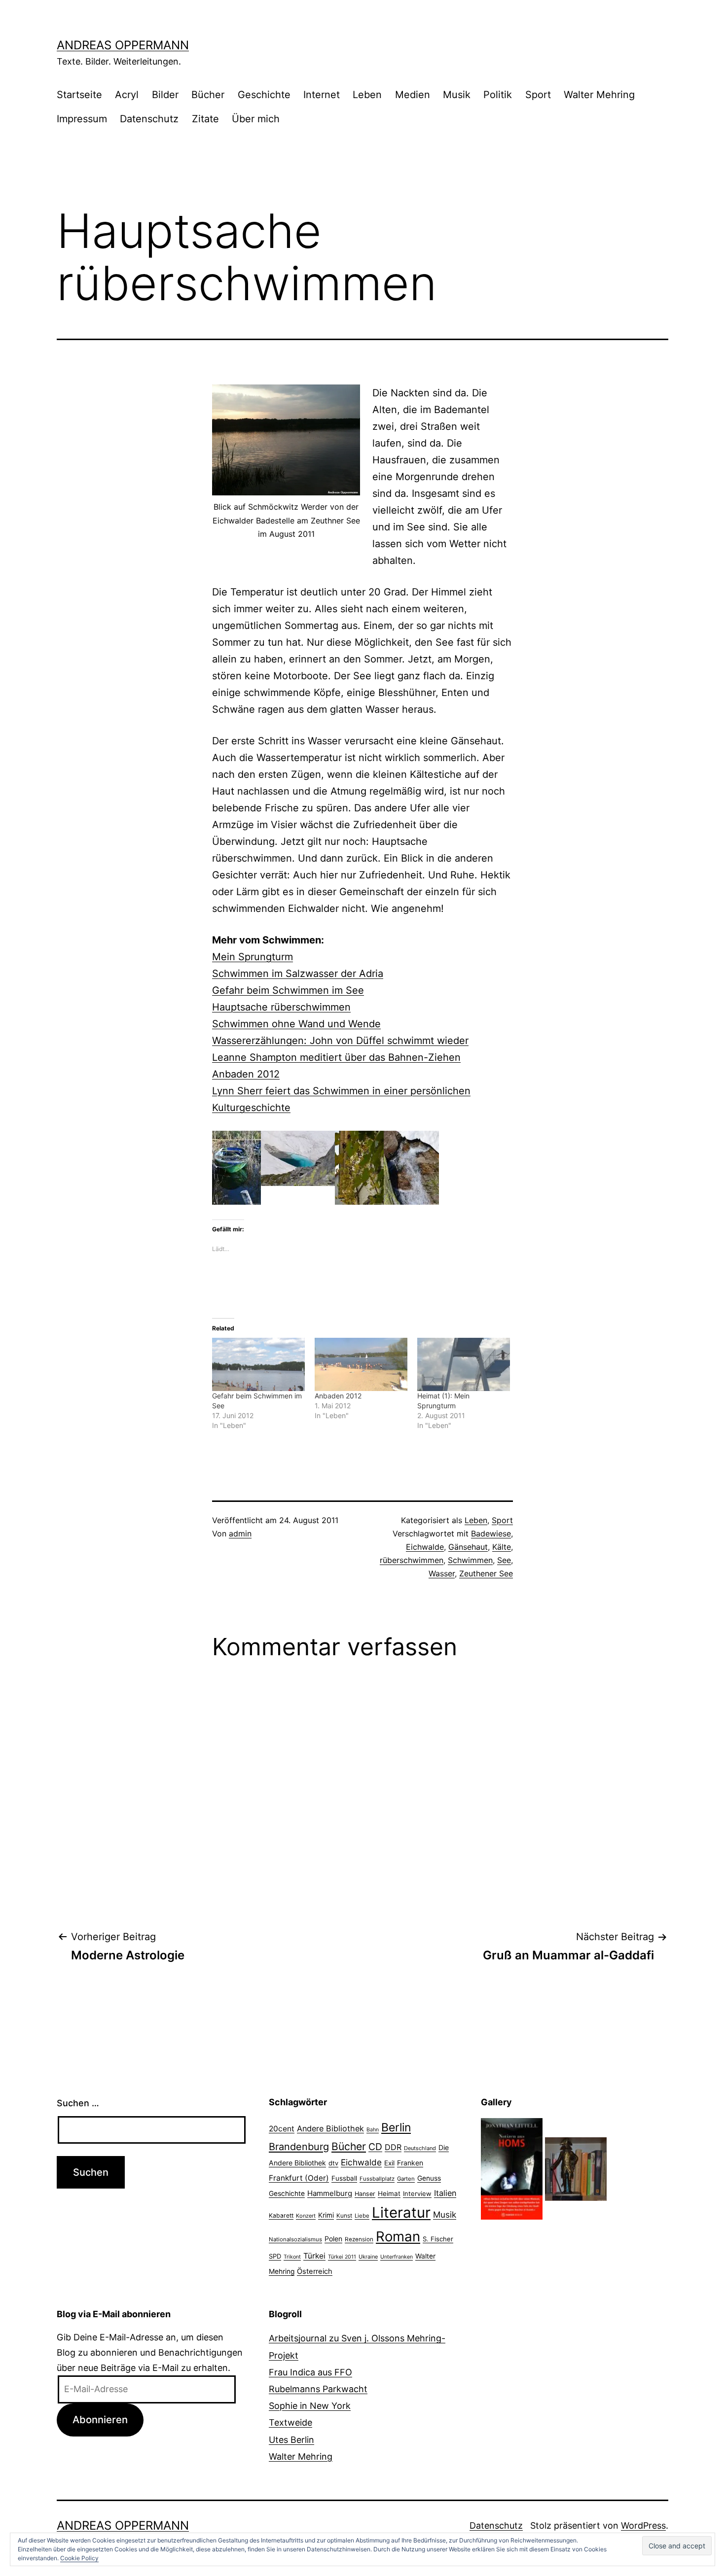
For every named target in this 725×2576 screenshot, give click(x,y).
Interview (417, 2193)
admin (240, 1533)
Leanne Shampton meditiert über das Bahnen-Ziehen (336, 1057)
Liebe (362, 2216)
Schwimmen (470, 1560)
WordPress (643, 2525)
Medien (413, 95)
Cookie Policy (79, 2558)
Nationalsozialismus (295, 2239)
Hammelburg (330, 2193)
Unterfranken (397, 2257)
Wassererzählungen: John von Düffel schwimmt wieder (340, 1041)
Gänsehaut (468, 1547)
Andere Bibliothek (330, 2128)
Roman (398, 2236)
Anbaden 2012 (246, 1074)
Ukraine (368, 2257)
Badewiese (491, 1533)
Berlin (396, 2127)
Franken (410, 2163)
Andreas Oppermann (123, 45)
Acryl (127, 95)
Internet (322, 95)
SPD (275, 2256)
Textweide (290, 2422)
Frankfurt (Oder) (299, 2178)
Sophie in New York (310, 2406)
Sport (538, 95)
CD (375, 2147)
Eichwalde (425, 1547)
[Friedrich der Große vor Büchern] (576, 2168)
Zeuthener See (486, 1573)
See (504, 1560)
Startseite (79, 95)
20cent (282, 2129)
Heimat (389, 2193)
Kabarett (281, 2215)
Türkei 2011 (342, 2257)
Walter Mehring (599, 95)
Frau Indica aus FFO (310, 2372)
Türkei (314, 2256)
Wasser (442, 1573)
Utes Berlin (291, 2440)
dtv (333, 2163)
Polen (333, 2239)
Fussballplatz (377, 2179)
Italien (445, 2193)
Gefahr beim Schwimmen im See (288, 990)
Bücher (208, 95)
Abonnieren (100, 2419)
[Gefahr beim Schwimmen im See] (258, 1364)
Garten (406, 2179)
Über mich (256, 119)
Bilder (165, 95)
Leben (367, 95)
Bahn (373, 2130)
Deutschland (420, 2148)
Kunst (344, 2216)
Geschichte (264, 95)
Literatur (401, 2212)
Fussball (344, 2178)
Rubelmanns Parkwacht (318, 2389)
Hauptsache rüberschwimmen (281, 1007)
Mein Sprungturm (253, 957)
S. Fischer (438, 2239)
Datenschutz (149, 119)
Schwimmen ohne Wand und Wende (296, 1024)
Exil (389, 2163)
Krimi (326, 2215)
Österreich (315, 2271)
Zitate (205, 119)
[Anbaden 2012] (361, 1364)
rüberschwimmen (412, 1560)
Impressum (82, 119)
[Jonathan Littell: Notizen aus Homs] (512, 2168)
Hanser (365, 2194)
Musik (457, 95)
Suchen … (78, 2103)
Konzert (306, 2216)
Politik (498, 95)
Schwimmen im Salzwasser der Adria (298, 974)
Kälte (502, 1547)
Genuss (429, 2178)
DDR (393, 2147)
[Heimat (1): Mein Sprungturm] (464, 1364)
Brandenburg (299, 2147)
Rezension (359, 2239)
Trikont (292, 2257)
